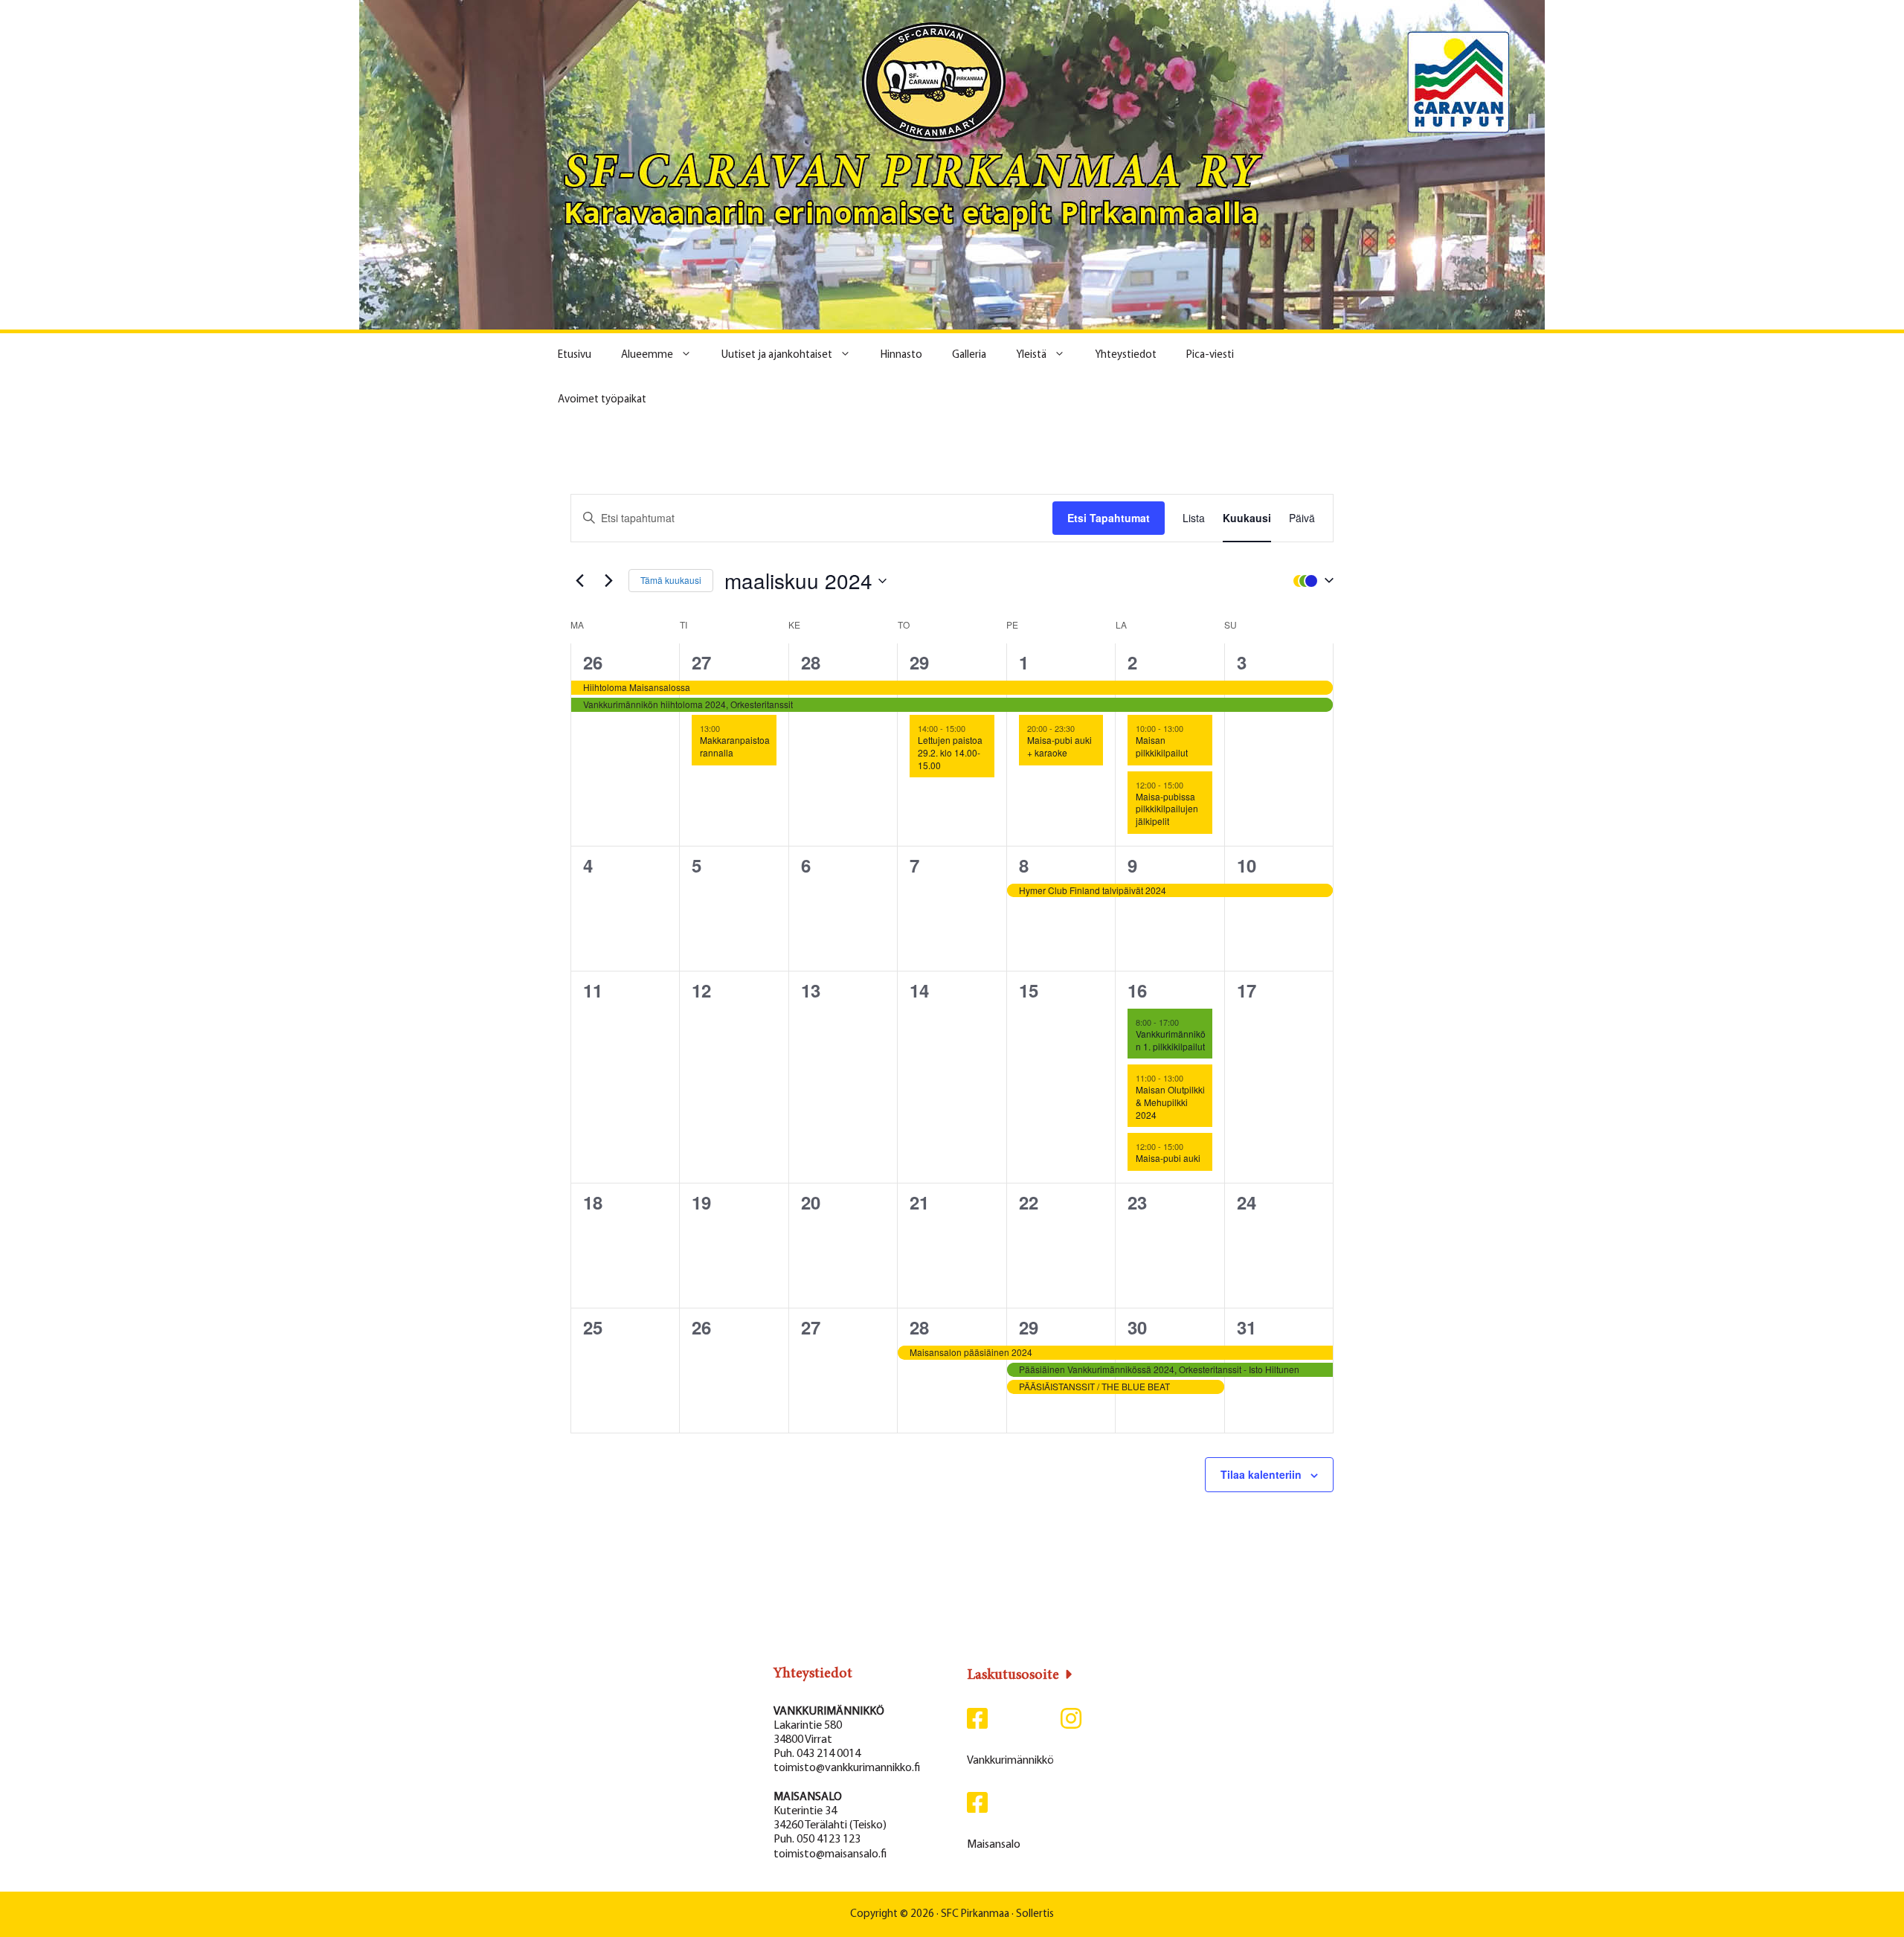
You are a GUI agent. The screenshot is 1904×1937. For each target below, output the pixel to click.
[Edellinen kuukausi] (579, 581)
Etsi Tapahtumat (1109, 518)
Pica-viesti (1210, 355)
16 (1137, 990)
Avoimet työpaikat (602, 400)
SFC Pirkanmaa (975, 1914)
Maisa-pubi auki (1168, 1158)
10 (1247, 865)
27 (701, 662)
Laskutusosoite (1013, 1675)
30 (1137, 1327)
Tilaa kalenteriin (1261, 1474)
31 (1247, 1327)
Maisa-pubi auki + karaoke (1059, 746)
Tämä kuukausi (671, 580)
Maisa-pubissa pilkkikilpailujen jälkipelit (1167, 809)
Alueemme (647, 355)
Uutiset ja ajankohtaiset (777, 355)
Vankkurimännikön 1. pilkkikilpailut (1171, 1040)
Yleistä (1031, 355)
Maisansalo (994, 1845)
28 (811, 662)
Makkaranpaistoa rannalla (735, 746)
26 (593, 662)
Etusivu (575, 355)
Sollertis (1035, 1914)
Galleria (969, 355)
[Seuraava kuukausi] (608, 581)
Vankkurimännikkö (1010, 1761)
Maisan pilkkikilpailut (1162, 746)
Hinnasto (901, 355)
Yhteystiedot (1126, 355)
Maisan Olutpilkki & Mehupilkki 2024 (1170, 1102)
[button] (1310, 580)
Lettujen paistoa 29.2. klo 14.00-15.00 (950, 752)
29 (919, 662)
